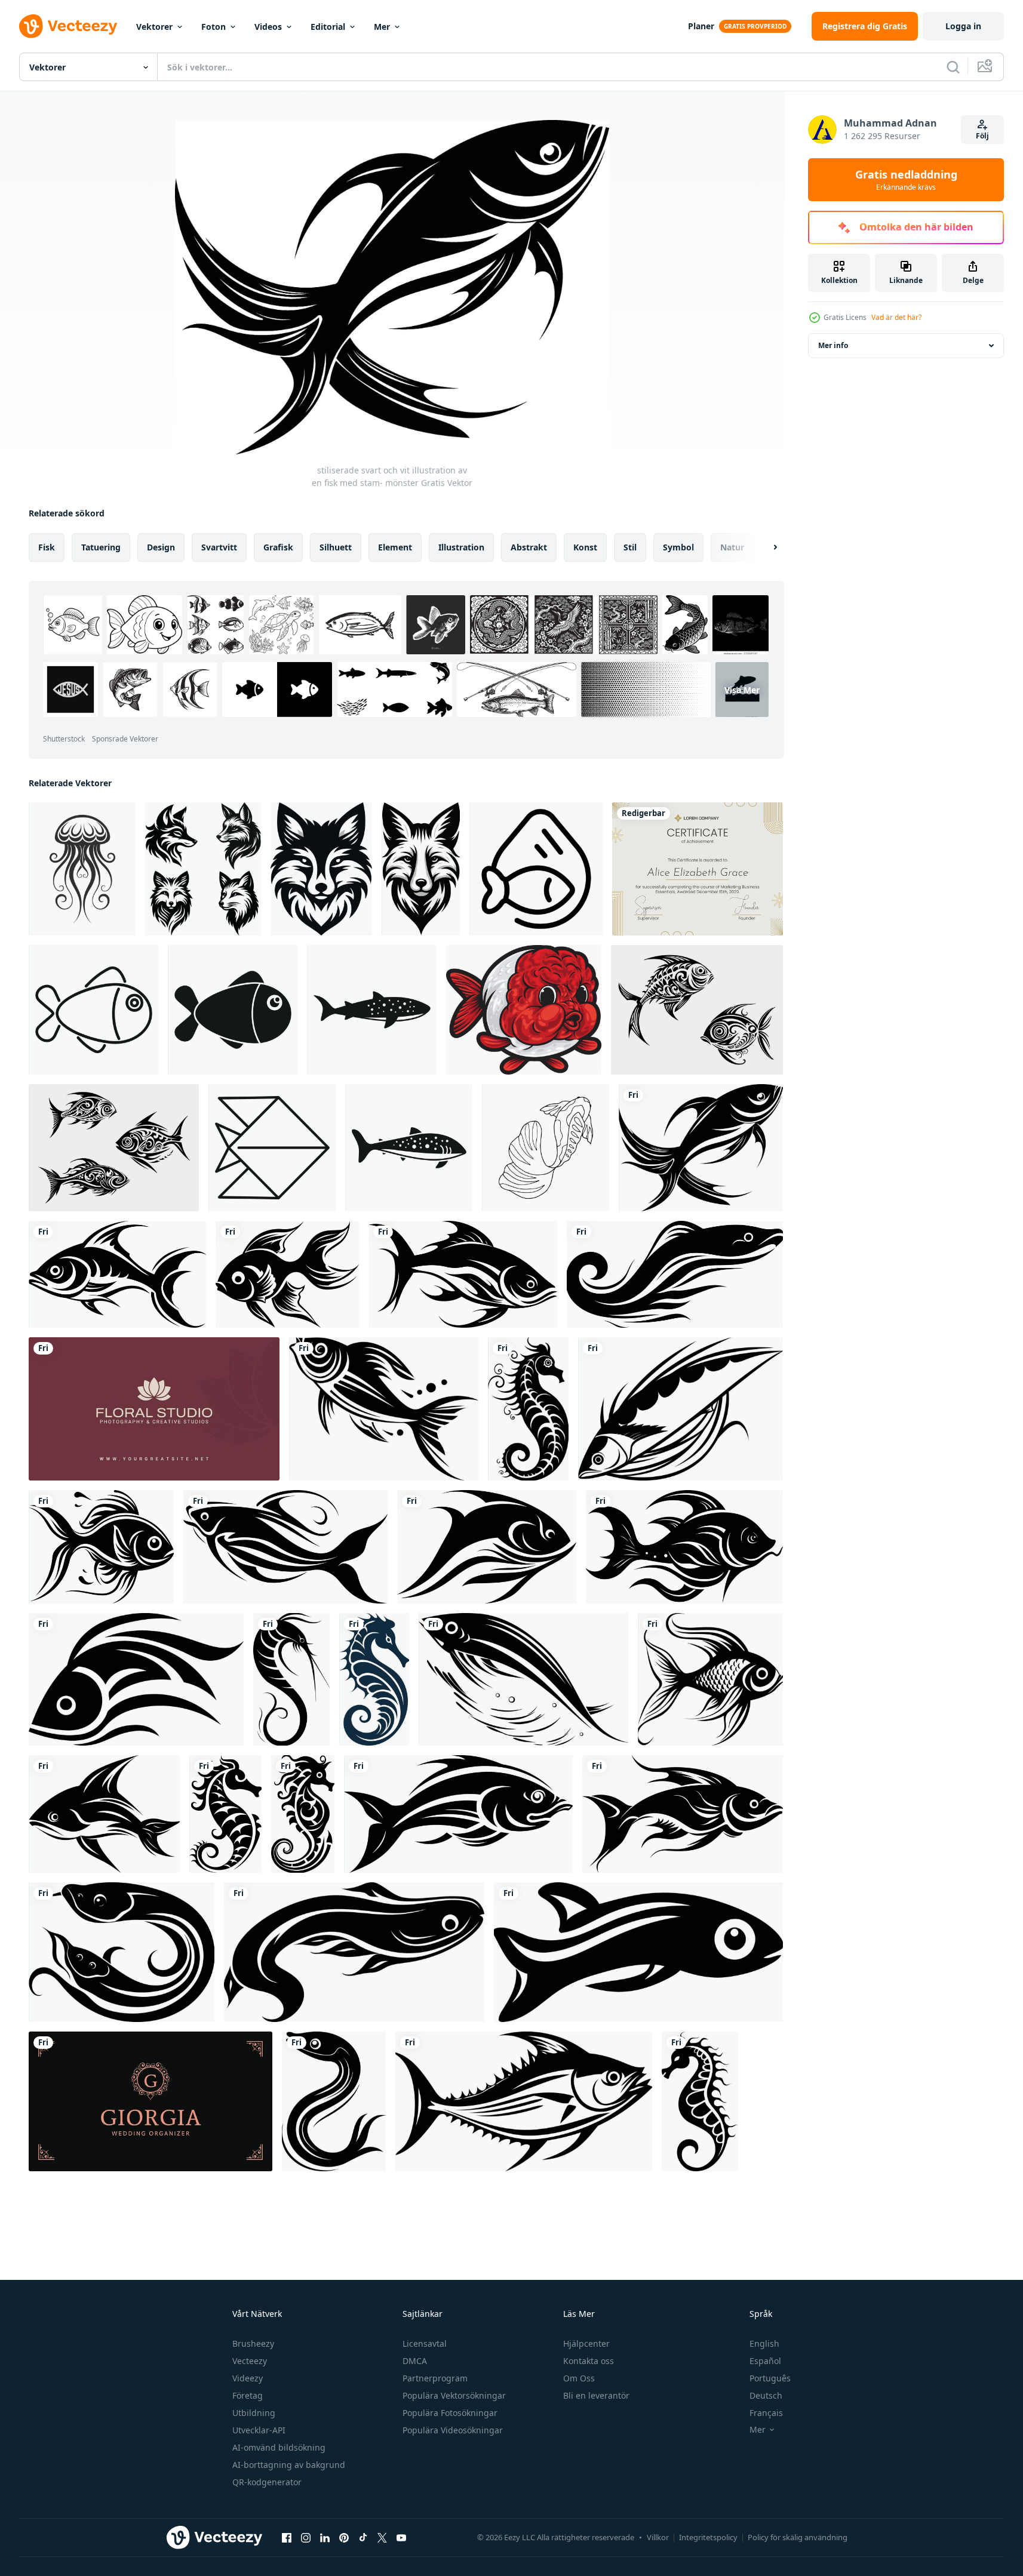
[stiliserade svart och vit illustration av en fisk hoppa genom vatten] (523, 1679)
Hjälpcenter (586, 2343)
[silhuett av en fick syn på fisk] (409, 1148)
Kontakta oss (589, 2361)
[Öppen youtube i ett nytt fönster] (401, 2537)
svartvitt (219, 547)
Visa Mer (742, 690)
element (395, 547)
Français (766, 2413)
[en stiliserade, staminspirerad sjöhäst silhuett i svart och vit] (303, 1814)
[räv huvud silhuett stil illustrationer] (203, 869)
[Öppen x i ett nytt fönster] (382, 2537)
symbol (678, 547)
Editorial (328, 27)
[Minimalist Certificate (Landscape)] (698, 869)
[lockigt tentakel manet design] (82, 869)
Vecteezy (250, 2361)
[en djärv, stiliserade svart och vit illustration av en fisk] (287, 1274)
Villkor (658, 2537)
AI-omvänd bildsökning (279, 2447)
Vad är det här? (896, 317)
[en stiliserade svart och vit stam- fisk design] (463, 1274)
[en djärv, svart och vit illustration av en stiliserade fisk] (117, 1274)
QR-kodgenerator (267, 2482)
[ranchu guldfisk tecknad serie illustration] (524, 1010)
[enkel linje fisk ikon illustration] (93, 1010)
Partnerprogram (435, 2378)
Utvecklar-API (259, 2430)
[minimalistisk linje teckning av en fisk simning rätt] (272, 1148)
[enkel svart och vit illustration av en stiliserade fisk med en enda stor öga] (638, 1952)
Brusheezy (253, 2343)
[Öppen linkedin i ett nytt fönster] (325, 2537)
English (764, 2343)
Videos (268, 27)
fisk (47, 547)
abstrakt (529, 547)
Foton (213, 27)
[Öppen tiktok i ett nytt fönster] (363, 2537)
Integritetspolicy (708, 2537)
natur (732, 547)
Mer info (833, 345)
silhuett (336, 547)
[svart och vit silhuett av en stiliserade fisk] (683, 1814)
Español (765, 2361)
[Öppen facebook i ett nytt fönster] (287, 2537)
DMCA (415, 2361)
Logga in (963, 26)
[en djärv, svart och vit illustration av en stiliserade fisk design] (136, 1679)
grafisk (278, 547)
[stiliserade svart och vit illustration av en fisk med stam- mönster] (701, 1148)
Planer (701, 26)
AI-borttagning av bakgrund (289, 2465)
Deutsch (766, 2395)
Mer (382, 27)
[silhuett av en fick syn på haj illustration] (372, 1010)
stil (630, 547)
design (161, 547)
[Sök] (953, 67)
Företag (248, 2395)
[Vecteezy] (68, 26)
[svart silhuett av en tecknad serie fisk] (233, 1010)
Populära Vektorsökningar (454, 2395)
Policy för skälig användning (798, 2537)
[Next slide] (765, 547)
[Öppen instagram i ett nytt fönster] (306, 2537)
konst (585, 547)
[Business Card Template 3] (154, 1409)
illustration (461, 547)
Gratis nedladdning (906, 180)
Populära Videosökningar (453, 2430)
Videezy (248, 2378)
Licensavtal (425, 2343)
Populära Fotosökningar (450, 2413)
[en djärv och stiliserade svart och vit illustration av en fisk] (458, 1814)
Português (770, 2378)
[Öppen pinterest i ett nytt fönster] (344, 2537)
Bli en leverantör (596, 2395)
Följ (982, 136)
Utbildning (254, 2413)
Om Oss (579, 2378)
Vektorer (154, 27)
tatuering (101, 547)
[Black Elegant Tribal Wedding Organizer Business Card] (150, 2101)
